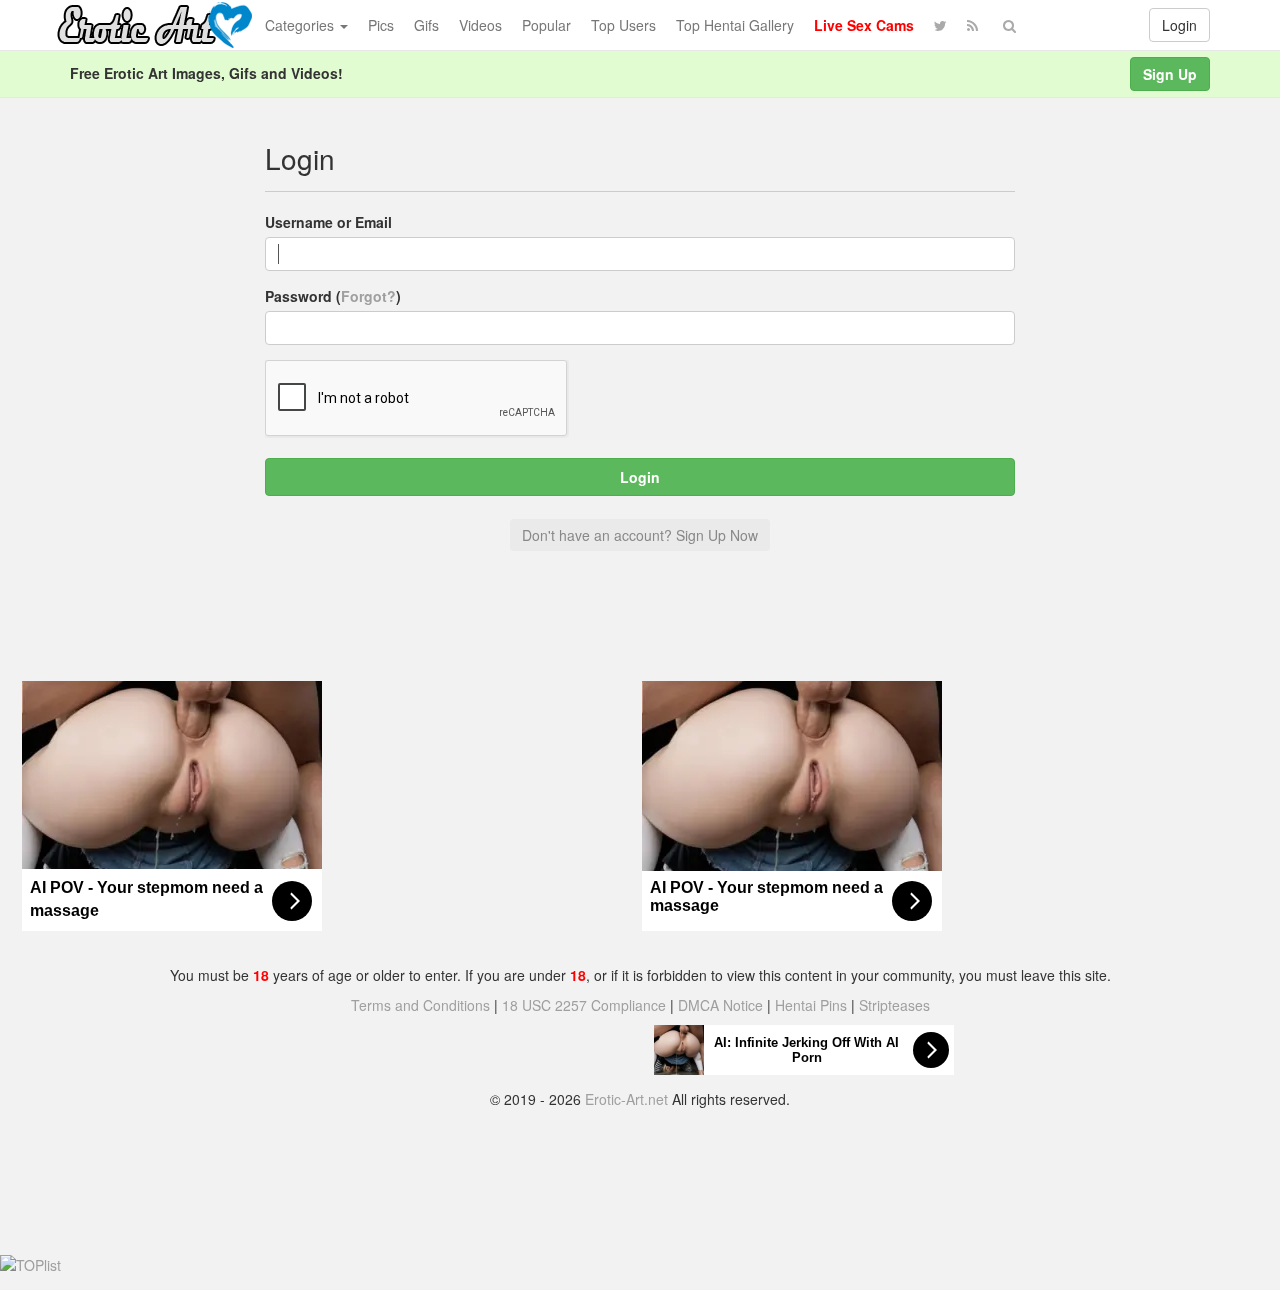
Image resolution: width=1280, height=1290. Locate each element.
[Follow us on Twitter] (940, 25)
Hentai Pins (811, 1005)
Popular (546, 25)
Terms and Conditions (420, 1005)
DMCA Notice (720, 1005)
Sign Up (1170, 74)
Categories (301, 25)
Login (1179, 25)
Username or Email (328, 222)
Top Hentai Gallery (735, 25)
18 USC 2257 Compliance (584, 1005)
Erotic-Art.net (626, 1099)
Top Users (623, 25)
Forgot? (368, 296)
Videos (480, 25)
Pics (381, 25)
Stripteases (894, 1005)
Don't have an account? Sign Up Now (640, 535)
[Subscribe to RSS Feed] (972, 25)
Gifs (426, 25)
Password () (333, 296)
